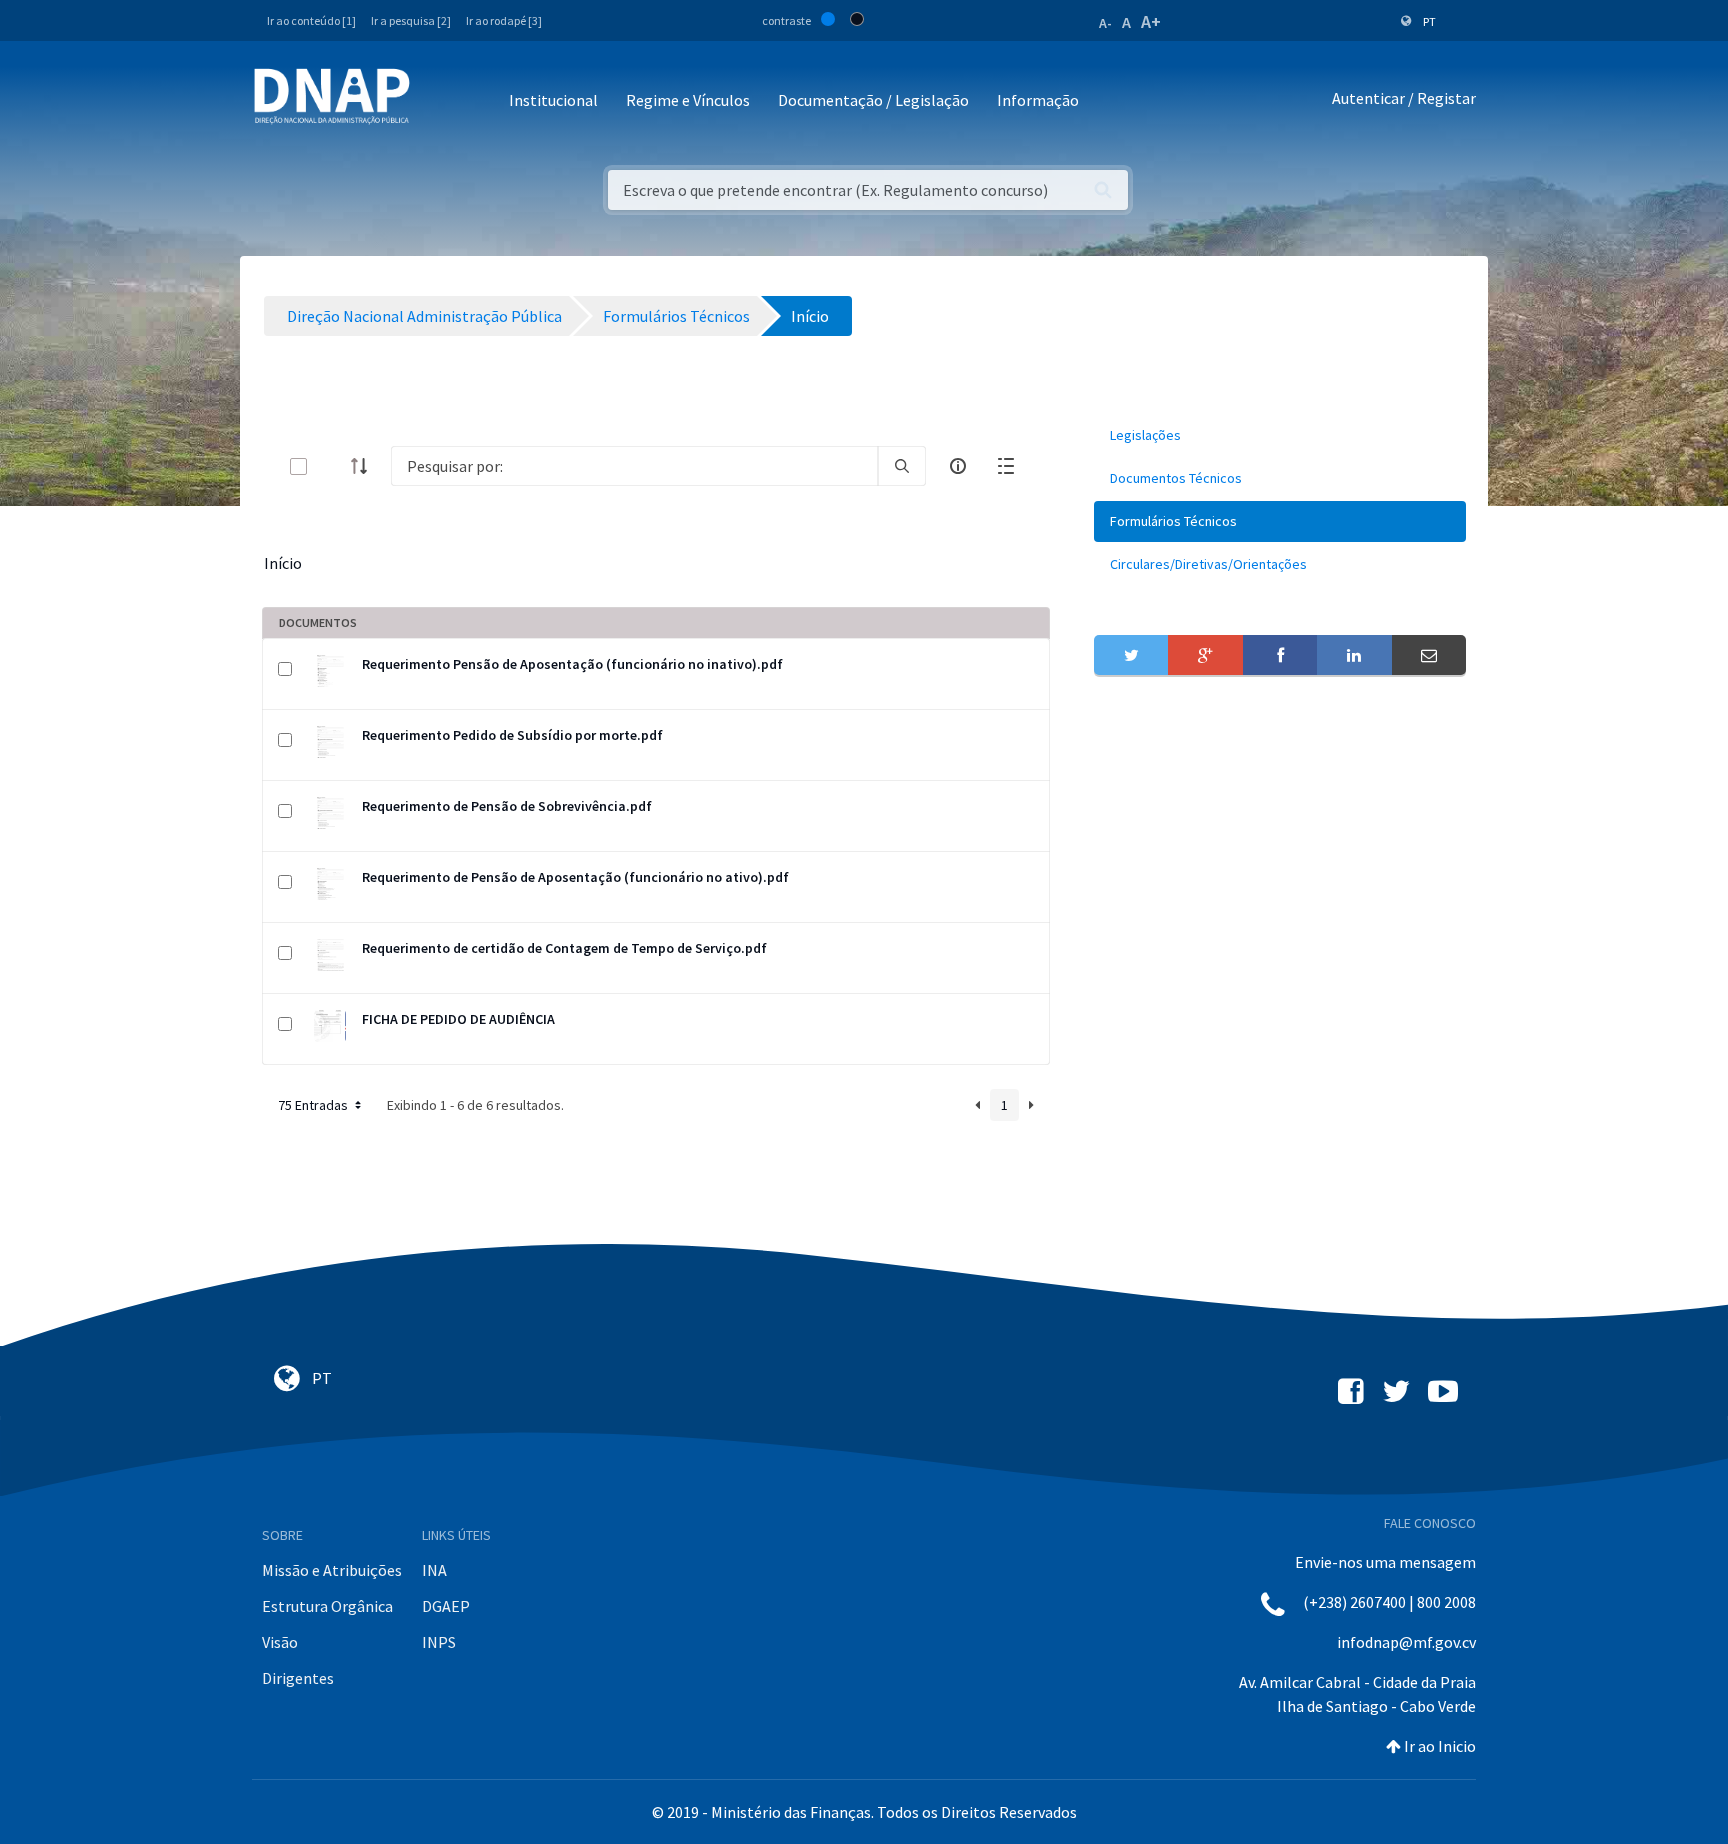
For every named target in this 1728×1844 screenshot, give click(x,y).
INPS (439, 1642)
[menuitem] (1280, 435)
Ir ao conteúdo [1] (311, 20)
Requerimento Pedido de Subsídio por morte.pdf (512, 735)
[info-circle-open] (958, 466)
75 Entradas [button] (314, 1105)
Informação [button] (1038, 100)
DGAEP (446, 1606)
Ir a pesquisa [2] (411, 20)
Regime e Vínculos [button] (688, 100)
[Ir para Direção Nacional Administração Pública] (332, 95)
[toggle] (331, 466)
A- (1105, 23)
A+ (1151, 21)
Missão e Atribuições (332, 1570)
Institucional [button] (553, 100)
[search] (902, 466)
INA (434, 1570)
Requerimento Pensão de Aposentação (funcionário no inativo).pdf (572, 664)
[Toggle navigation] (438, 101)
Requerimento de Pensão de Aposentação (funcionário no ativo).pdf (575, 877)
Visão (280, 1642)
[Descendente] (365, 466)
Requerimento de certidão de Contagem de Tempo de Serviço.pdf (564, 948)
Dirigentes (298, 1678)
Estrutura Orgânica (327, 1606)
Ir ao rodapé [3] (504, 20)
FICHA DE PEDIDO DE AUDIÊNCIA (458, 1019)
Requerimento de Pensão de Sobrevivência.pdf (507, 806)
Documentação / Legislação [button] (873, 100)
